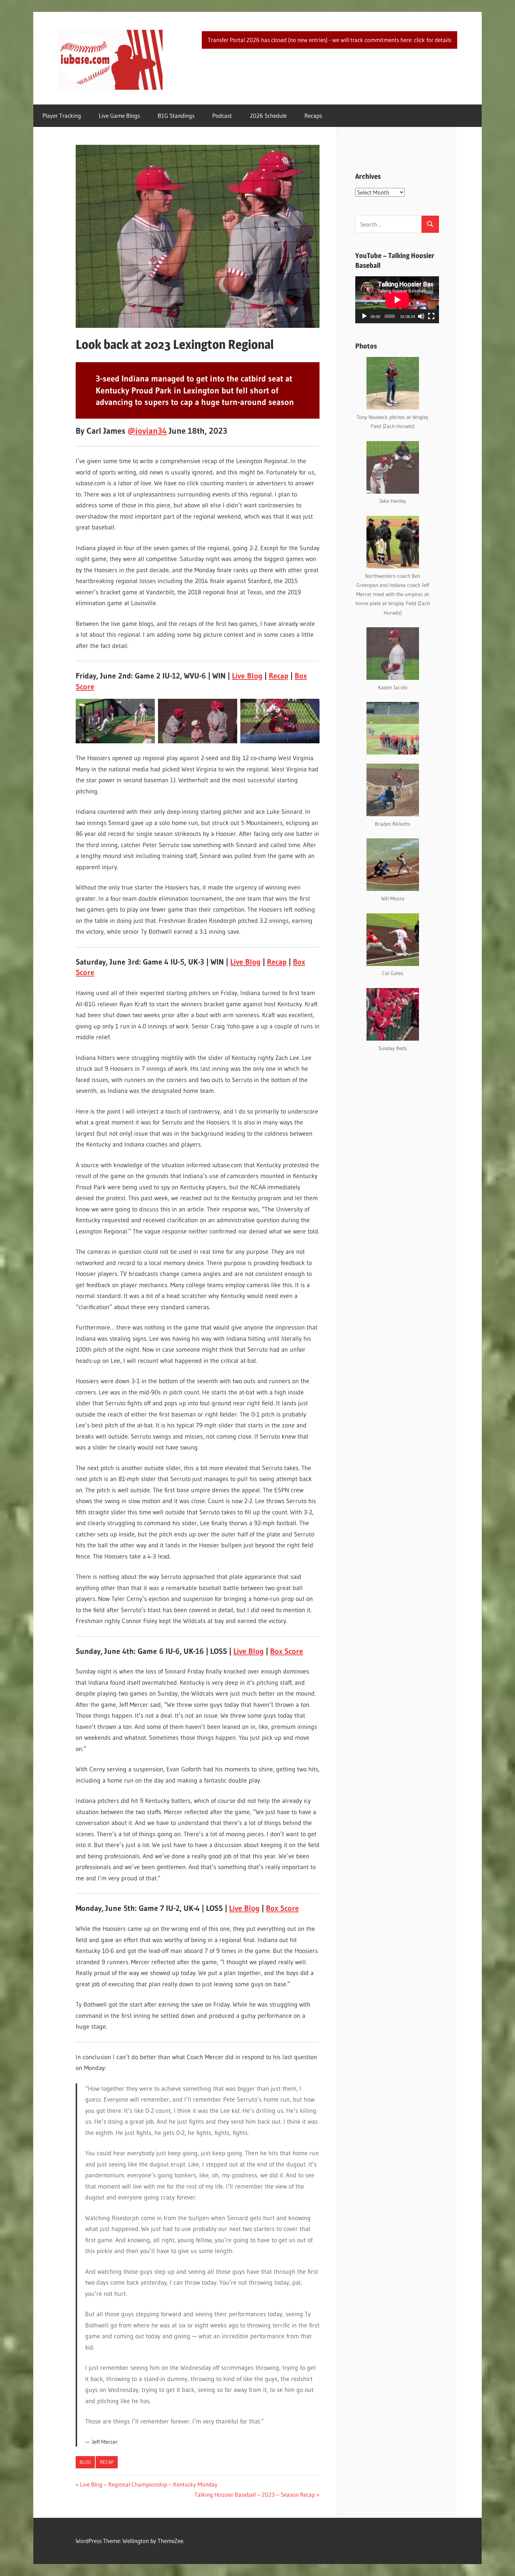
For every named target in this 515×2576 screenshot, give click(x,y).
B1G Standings (176, 116)
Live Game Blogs (119, 116)
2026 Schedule (268, 116)
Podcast (222, 116)
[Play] (364, 316)
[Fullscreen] (431, 316)
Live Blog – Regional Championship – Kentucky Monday (149, 2484)
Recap (279, 676)
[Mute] (421, 316)
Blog (85, 2462)
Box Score (287, 1651)
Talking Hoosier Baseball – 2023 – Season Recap (255, 2494)
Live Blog (247, 676)
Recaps (313, 116)
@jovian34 (147, 431)
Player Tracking (62, 116)
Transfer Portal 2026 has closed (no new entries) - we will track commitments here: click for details (329, 40)
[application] (397, 300)
